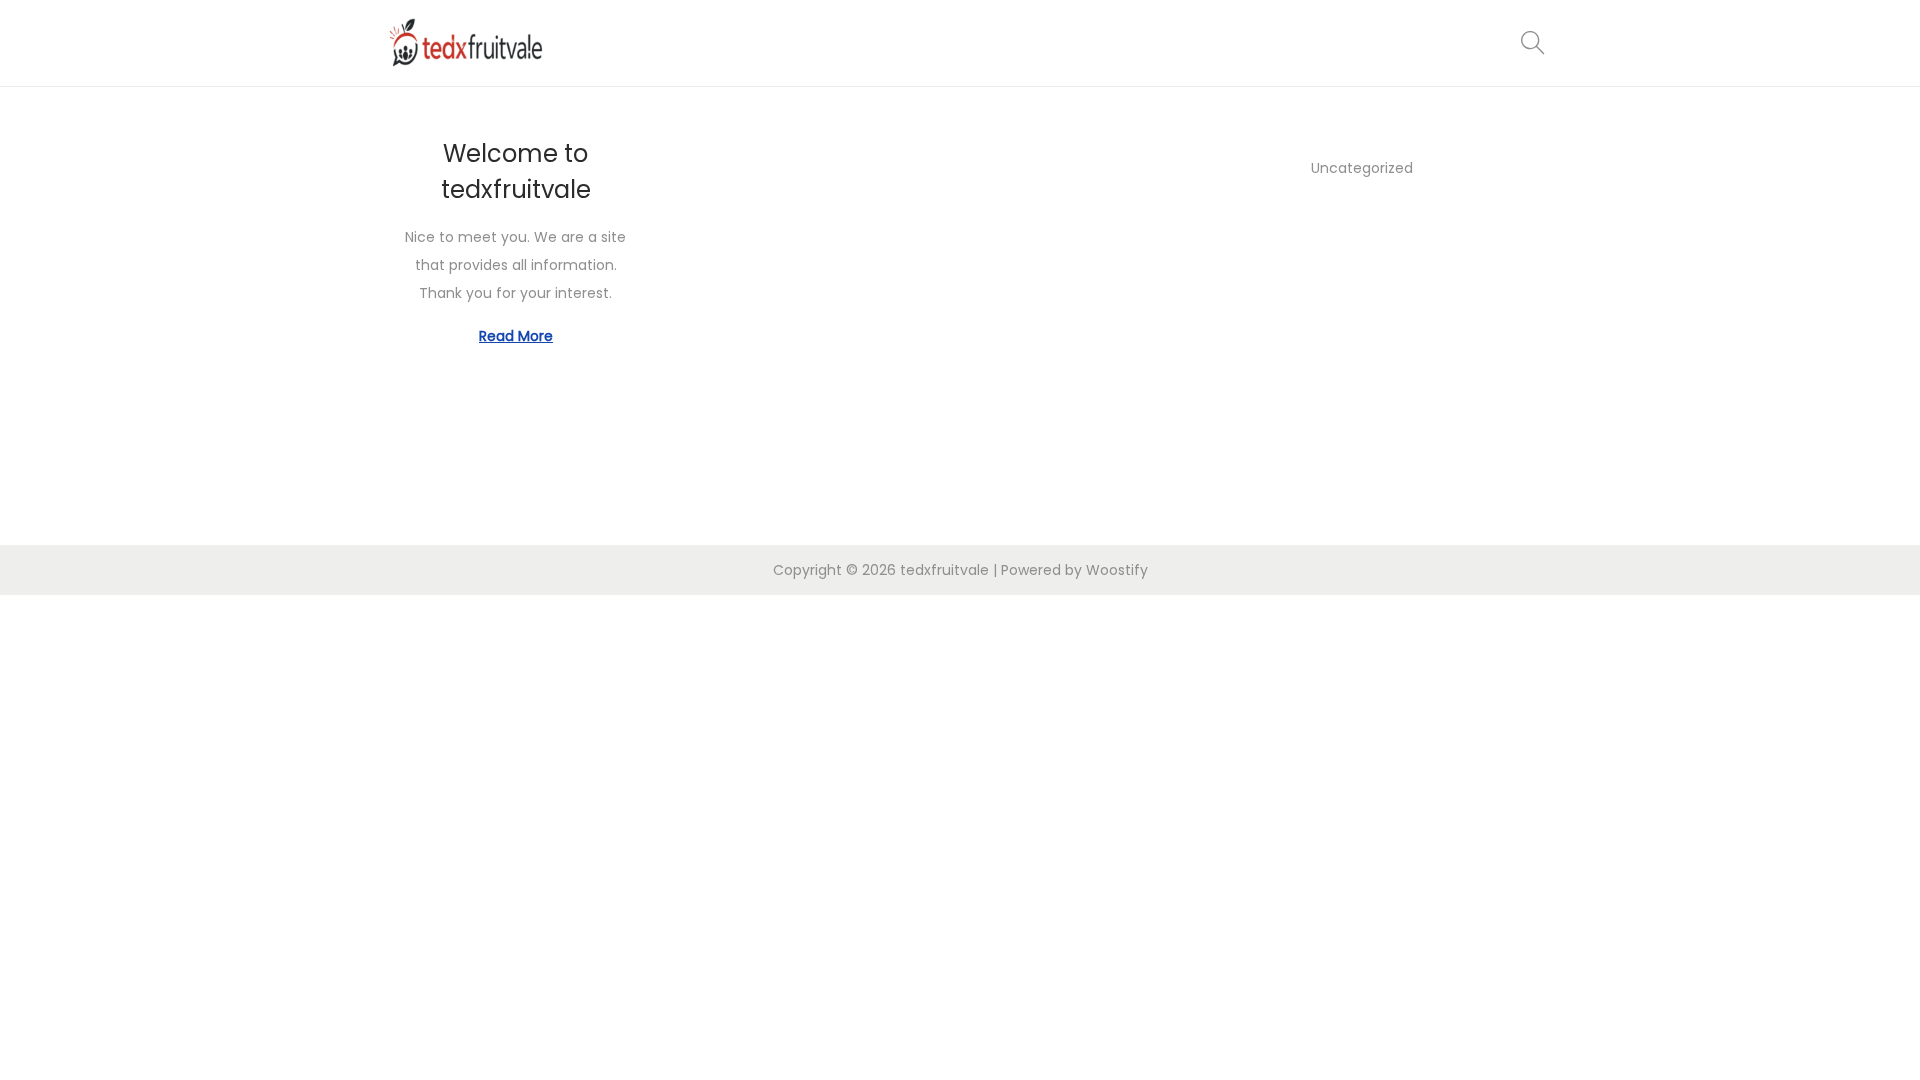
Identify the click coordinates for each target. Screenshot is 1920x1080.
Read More (516, 336)
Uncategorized (1362, 168)
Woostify (1117, 570)
